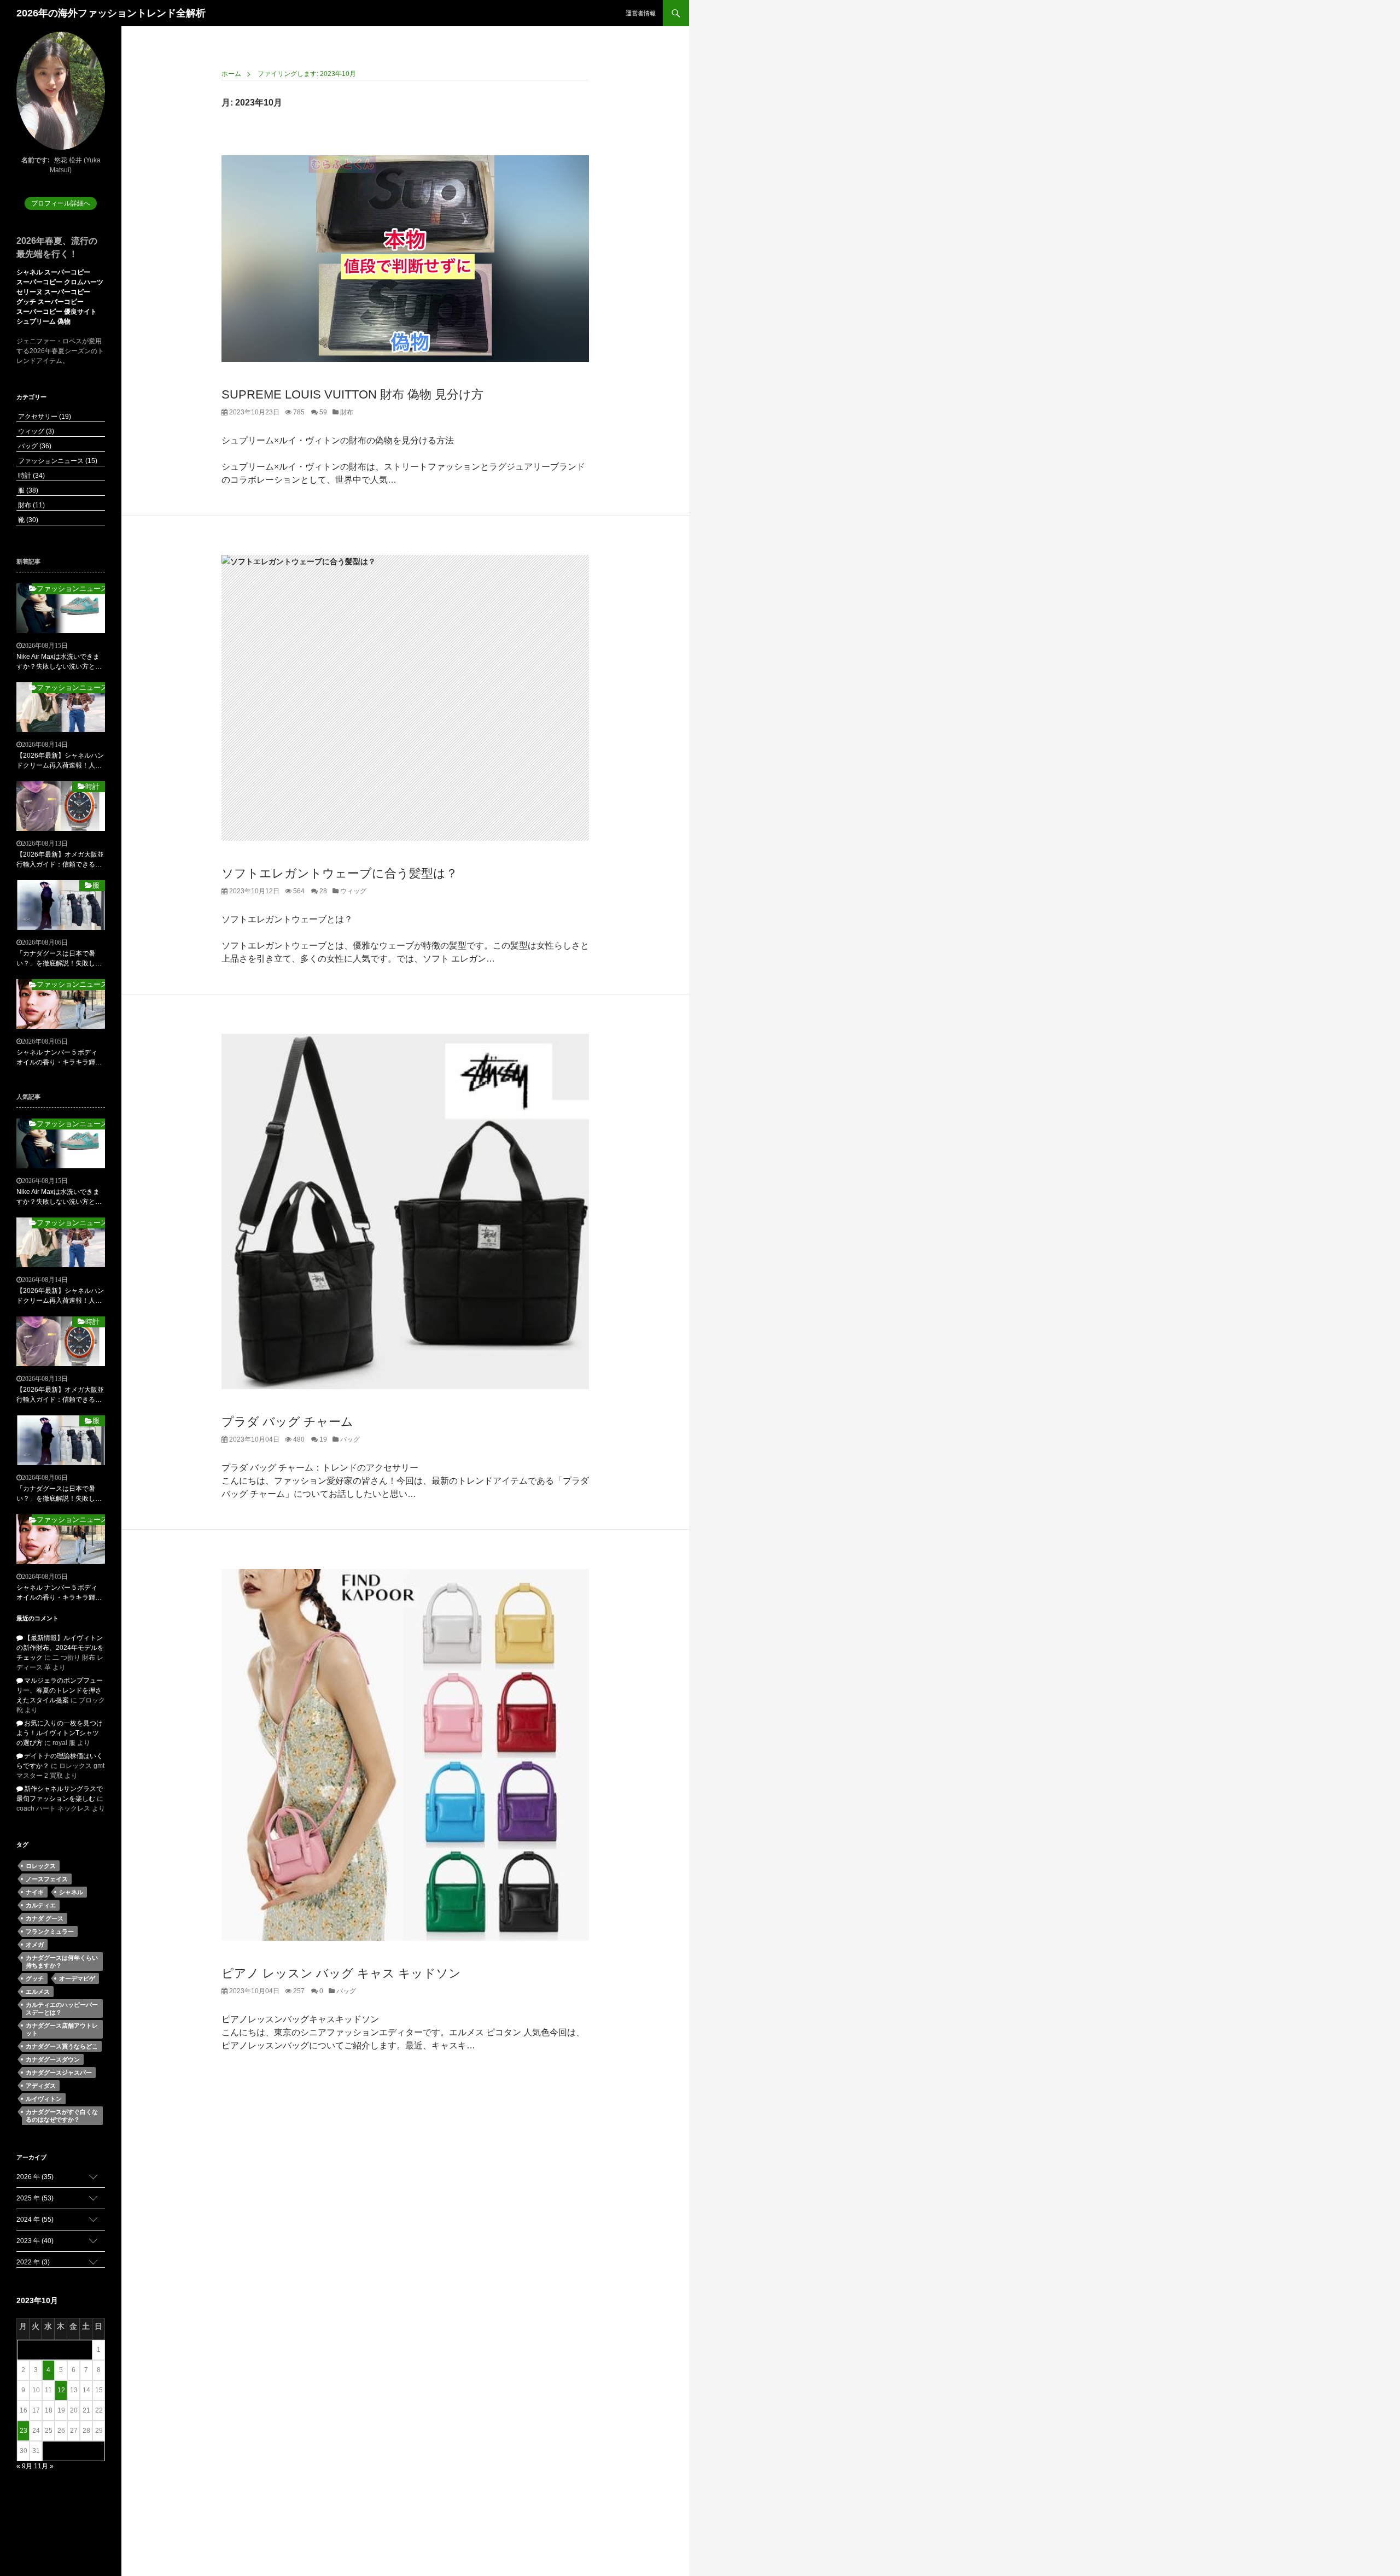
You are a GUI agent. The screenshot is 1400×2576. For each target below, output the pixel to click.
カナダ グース (45, 1918)
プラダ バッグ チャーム (287, 1422)
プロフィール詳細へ (61, 203)
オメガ (35, 1945)
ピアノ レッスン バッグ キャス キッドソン (341, 1973)
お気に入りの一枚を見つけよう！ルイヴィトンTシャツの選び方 (60, 1733)
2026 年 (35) (35, 2177)
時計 (31, 476)
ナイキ (35, 1892)
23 (24, 2431)
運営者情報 (641, 13)
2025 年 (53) (35, 2198)
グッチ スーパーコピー (50, 302)
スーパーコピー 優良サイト (57, 312)
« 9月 (24, 2466)
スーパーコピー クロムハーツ (60, 282)
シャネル (71, 1892)
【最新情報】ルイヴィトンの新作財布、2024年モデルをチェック (60, 1648)
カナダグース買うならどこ (62, 2046)
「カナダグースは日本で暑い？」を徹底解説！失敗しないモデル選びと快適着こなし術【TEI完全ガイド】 (59, 959)
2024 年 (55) (35, 2220)
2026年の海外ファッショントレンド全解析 (111, 13)
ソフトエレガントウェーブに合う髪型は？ (340, 873)
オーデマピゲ (77, 1978)
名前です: (36, 160)
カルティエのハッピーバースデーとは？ (62, 2009)
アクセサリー (44, 417)
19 (322, 1439)
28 (322, 891)
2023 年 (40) (35, 2241)
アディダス (41, 2086)
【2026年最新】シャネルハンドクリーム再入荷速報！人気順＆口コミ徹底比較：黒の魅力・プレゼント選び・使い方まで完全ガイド (60, 761)
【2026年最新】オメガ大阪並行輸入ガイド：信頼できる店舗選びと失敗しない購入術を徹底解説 (60, 860)
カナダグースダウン (53, 2059)
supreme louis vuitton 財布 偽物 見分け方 (352, 394)
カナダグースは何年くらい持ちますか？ (62, 1962)
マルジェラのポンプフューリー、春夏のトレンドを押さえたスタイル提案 (60, 1690)
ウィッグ (352, 891)
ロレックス (41, 1866)
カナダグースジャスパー (59, 2072)
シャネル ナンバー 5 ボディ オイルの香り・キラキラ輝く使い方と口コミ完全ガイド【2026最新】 (59, 1058)
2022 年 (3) (33, 2262)
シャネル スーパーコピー (53, 272)
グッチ (35, 1978)
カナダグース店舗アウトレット (62, 2029)
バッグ (349, 1439)
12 (61, 2390)
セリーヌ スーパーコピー (53, 292)
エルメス (38, 1992)
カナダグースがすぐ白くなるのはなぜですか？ (62, 2116)
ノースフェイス (47, 1879)
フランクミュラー (50, 1931)
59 (322, 412)
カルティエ (41, 1905)
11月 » (44, 2466)
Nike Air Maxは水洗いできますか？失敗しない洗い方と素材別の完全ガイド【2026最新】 (59, 662)
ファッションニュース (57, 461)
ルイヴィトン (44, 2099)
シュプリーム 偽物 (43, 321)
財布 (346, 412)
